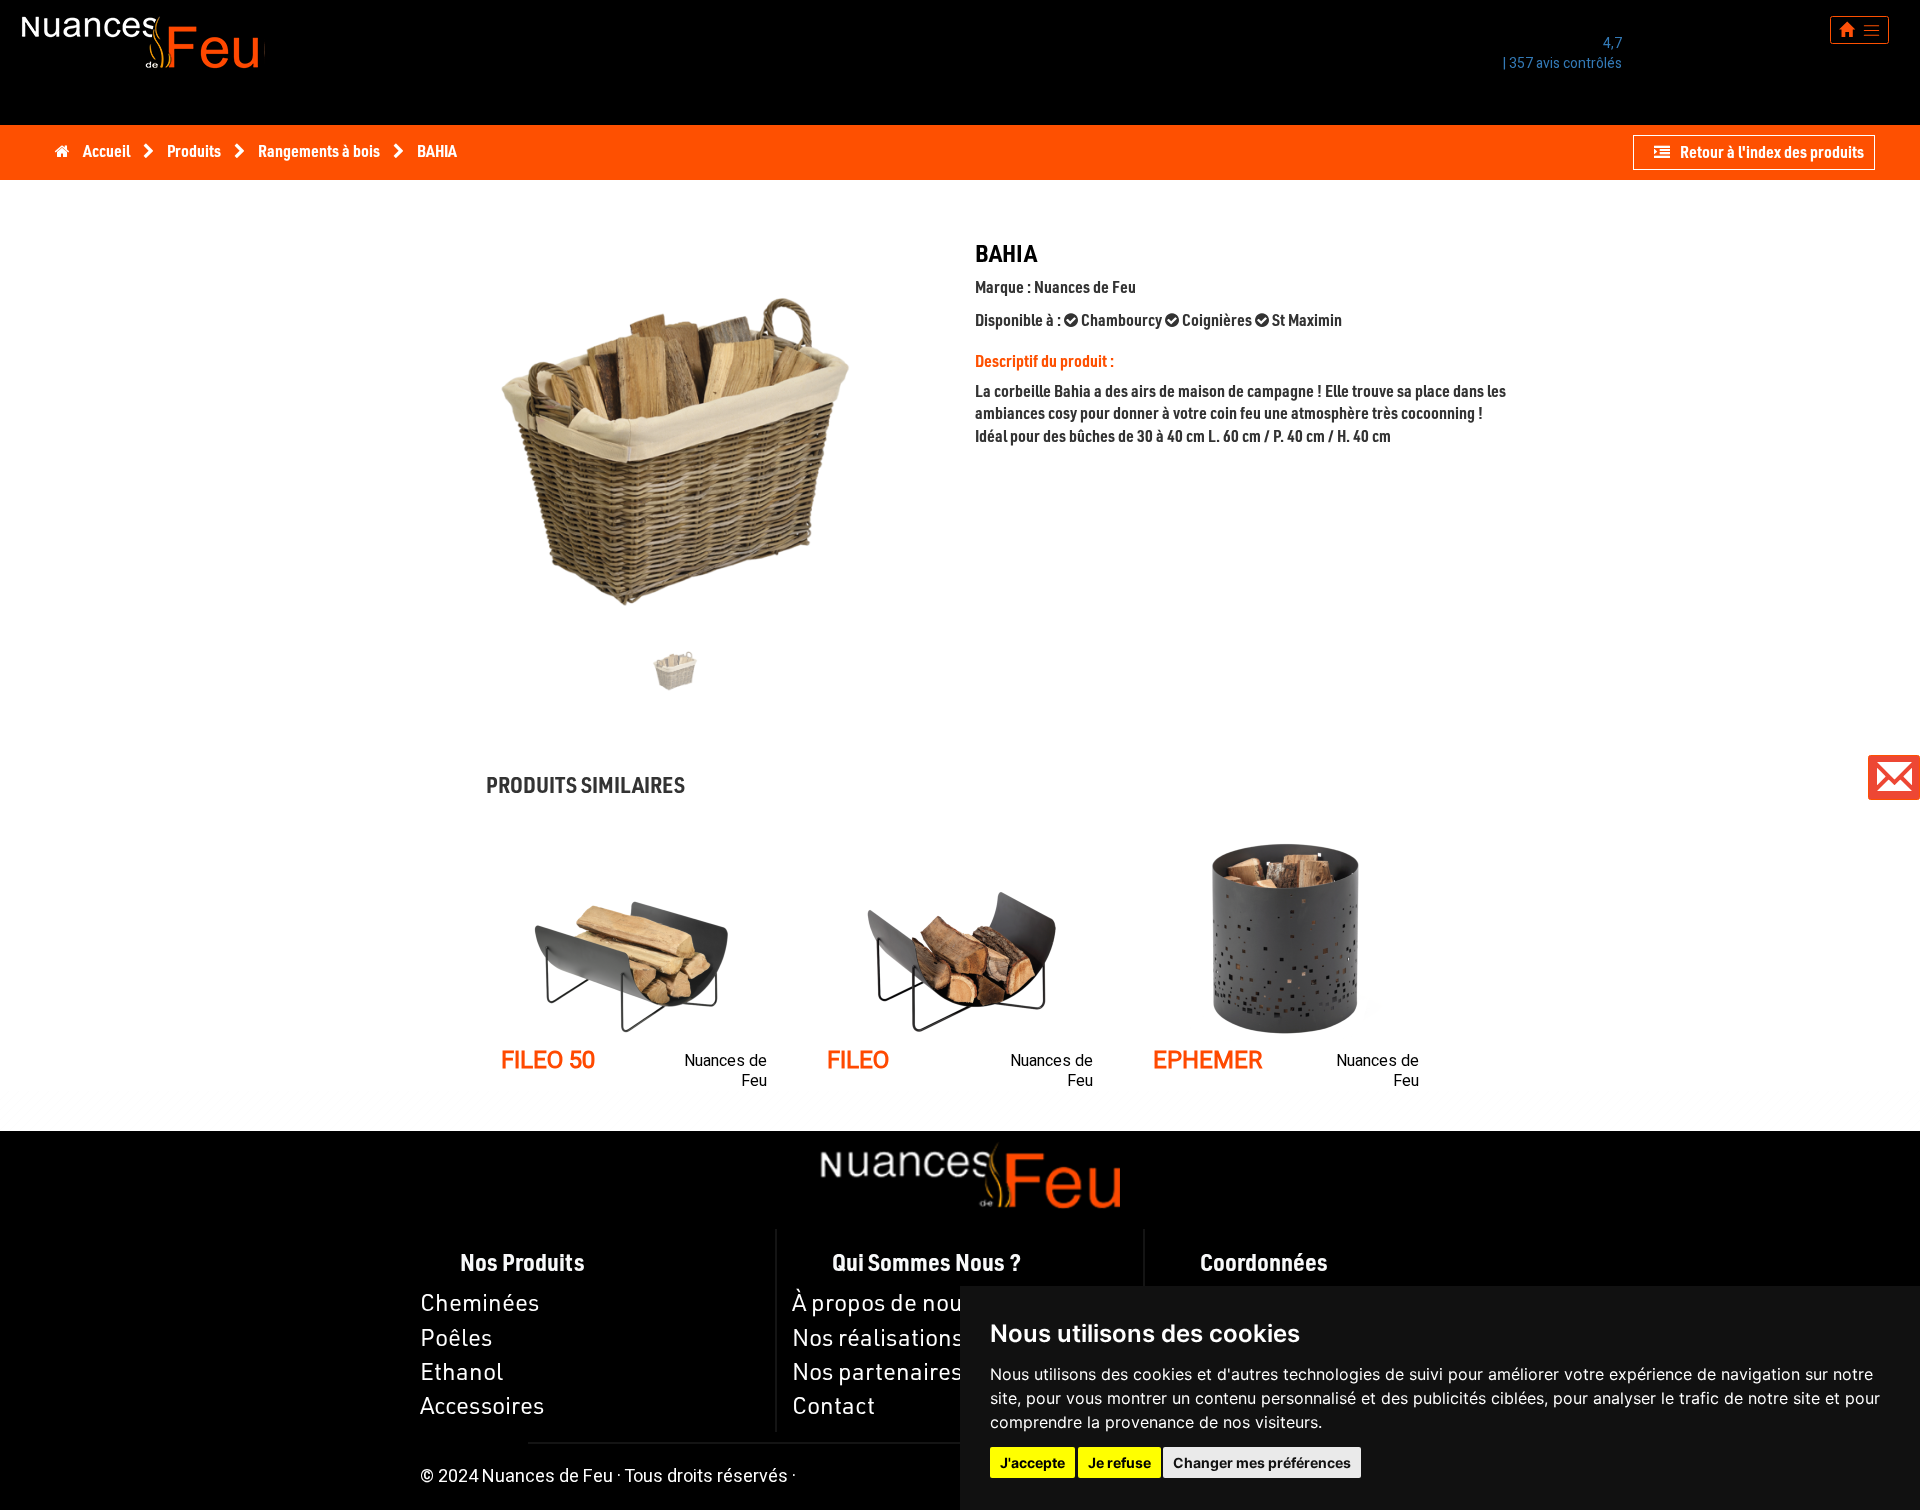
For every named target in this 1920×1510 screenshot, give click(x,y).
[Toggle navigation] (1859, 29)
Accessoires (482, 1405)
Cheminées (479, 1302)
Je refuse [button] (1119, 1462)
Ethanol (461, 1371)
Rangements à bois (320, 150)
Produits (195, 150)
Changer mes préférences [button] (1262, 1462)
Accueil (106, 150)
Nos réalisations (877, 1337)
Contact (833, 1405)
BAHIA (437, 150)
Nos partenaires (877, 1371)
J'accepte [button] (1032, 1462)
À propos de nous (882, 1302)
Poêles (456, 1337)
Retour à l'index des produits (1772, 151)
